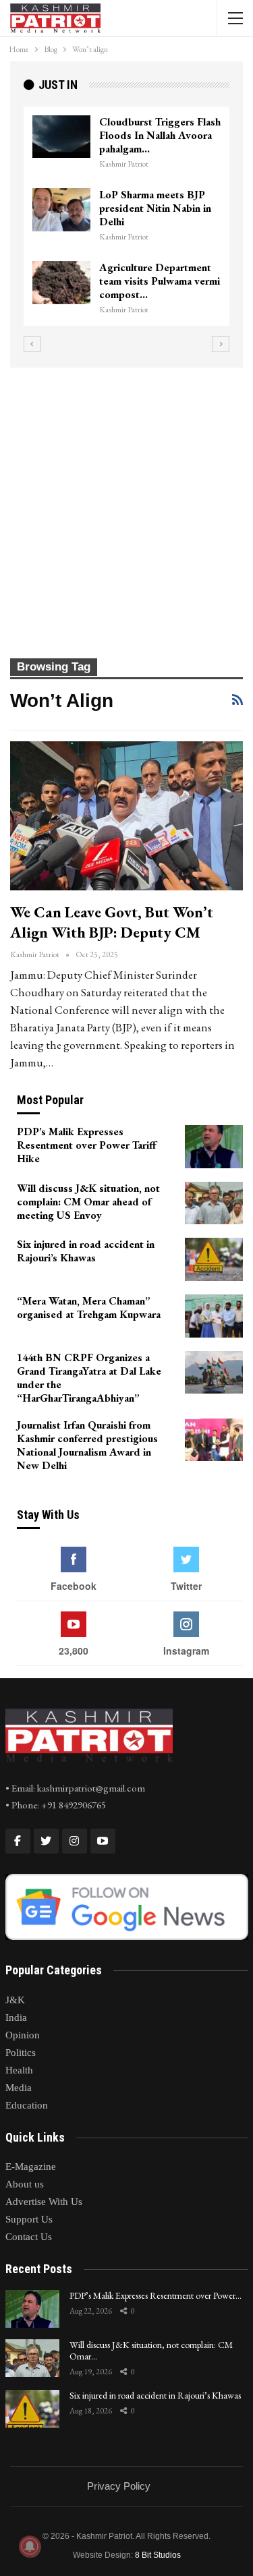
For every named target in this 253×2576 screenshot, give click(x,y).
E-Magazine (31, 2167)
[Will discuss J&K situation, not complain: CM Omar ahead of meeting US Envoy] (214, 1203)
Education (27, 2105)
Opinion (23, 2035)
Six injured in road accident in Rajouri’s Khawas (155, 2395)
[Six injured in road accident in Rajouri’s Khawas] (214, 1259)
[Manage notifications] (30, 2546)
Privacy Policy (119, 2486)
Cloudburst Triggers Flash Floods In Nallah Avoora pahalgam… (160, 135)
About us (25, 2184)
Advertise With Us (44, 2202)
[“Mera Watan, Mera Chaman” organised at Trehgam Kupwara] (214, 1316)
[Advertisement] (126, 501)
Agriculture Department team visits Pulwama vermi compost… (160, 281)
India (16, 2017)
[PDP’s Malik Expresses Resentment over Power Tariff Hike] (214, 1147)
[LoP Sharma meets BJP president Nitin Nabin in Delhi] (61, 210)
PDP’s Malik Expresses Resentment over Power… (156, 2295)
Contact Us (29, 2237)
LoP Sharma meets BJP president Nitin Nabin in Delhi (155, 208)
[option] (126, 216)
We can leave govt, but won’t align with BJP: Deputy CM (112, 922)
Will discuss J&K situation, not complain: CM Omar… (151, 2350)
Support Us (29, 2219)
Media (19, 2088)
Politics (21, 2053)
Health (19, 2070)
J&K (15, 2000)
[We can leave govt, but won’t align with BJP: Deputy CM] (126, 816)
